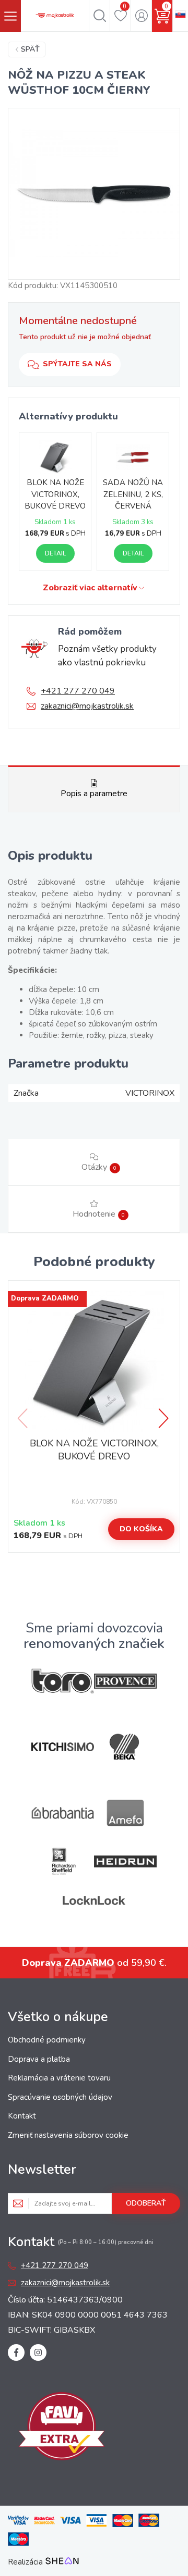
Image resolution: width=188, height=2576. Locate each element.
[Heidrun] (125, 1861)
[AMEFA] (125, 1813)
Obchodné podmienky (47, 2040)
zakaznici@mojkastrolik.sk (87, 706)
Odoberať (146, 2203)
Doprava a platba (39, 2059)
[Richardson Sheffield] (63, 1861)
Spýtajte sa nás (77, 364)
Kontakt (22, 2116)
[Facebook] (16, 2352)
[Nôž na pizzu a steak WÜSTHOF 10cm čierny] (94, 194)
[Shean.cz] (62, 2562)
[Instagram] (38, 2352)
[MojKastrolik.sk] (55, 16)
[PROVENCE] (125, 1681)
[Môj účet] (141, 16)
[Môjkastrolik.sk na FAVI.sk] (62, 2428)
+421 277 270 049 (78, 691)
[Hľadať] (99, 16)
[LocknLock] (94, 1900)
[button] (164, 1418)
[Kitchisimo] (63, 1747)
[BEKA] (125, 1747)
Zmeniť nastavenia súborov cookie (68, 2135)
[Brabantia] (63, 1813)
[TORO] (63, 1681)
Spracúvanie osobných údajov (60, 2097)
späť (30, 49)
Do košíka (141, 1529)
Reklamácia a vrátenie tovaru (59, 2078)
